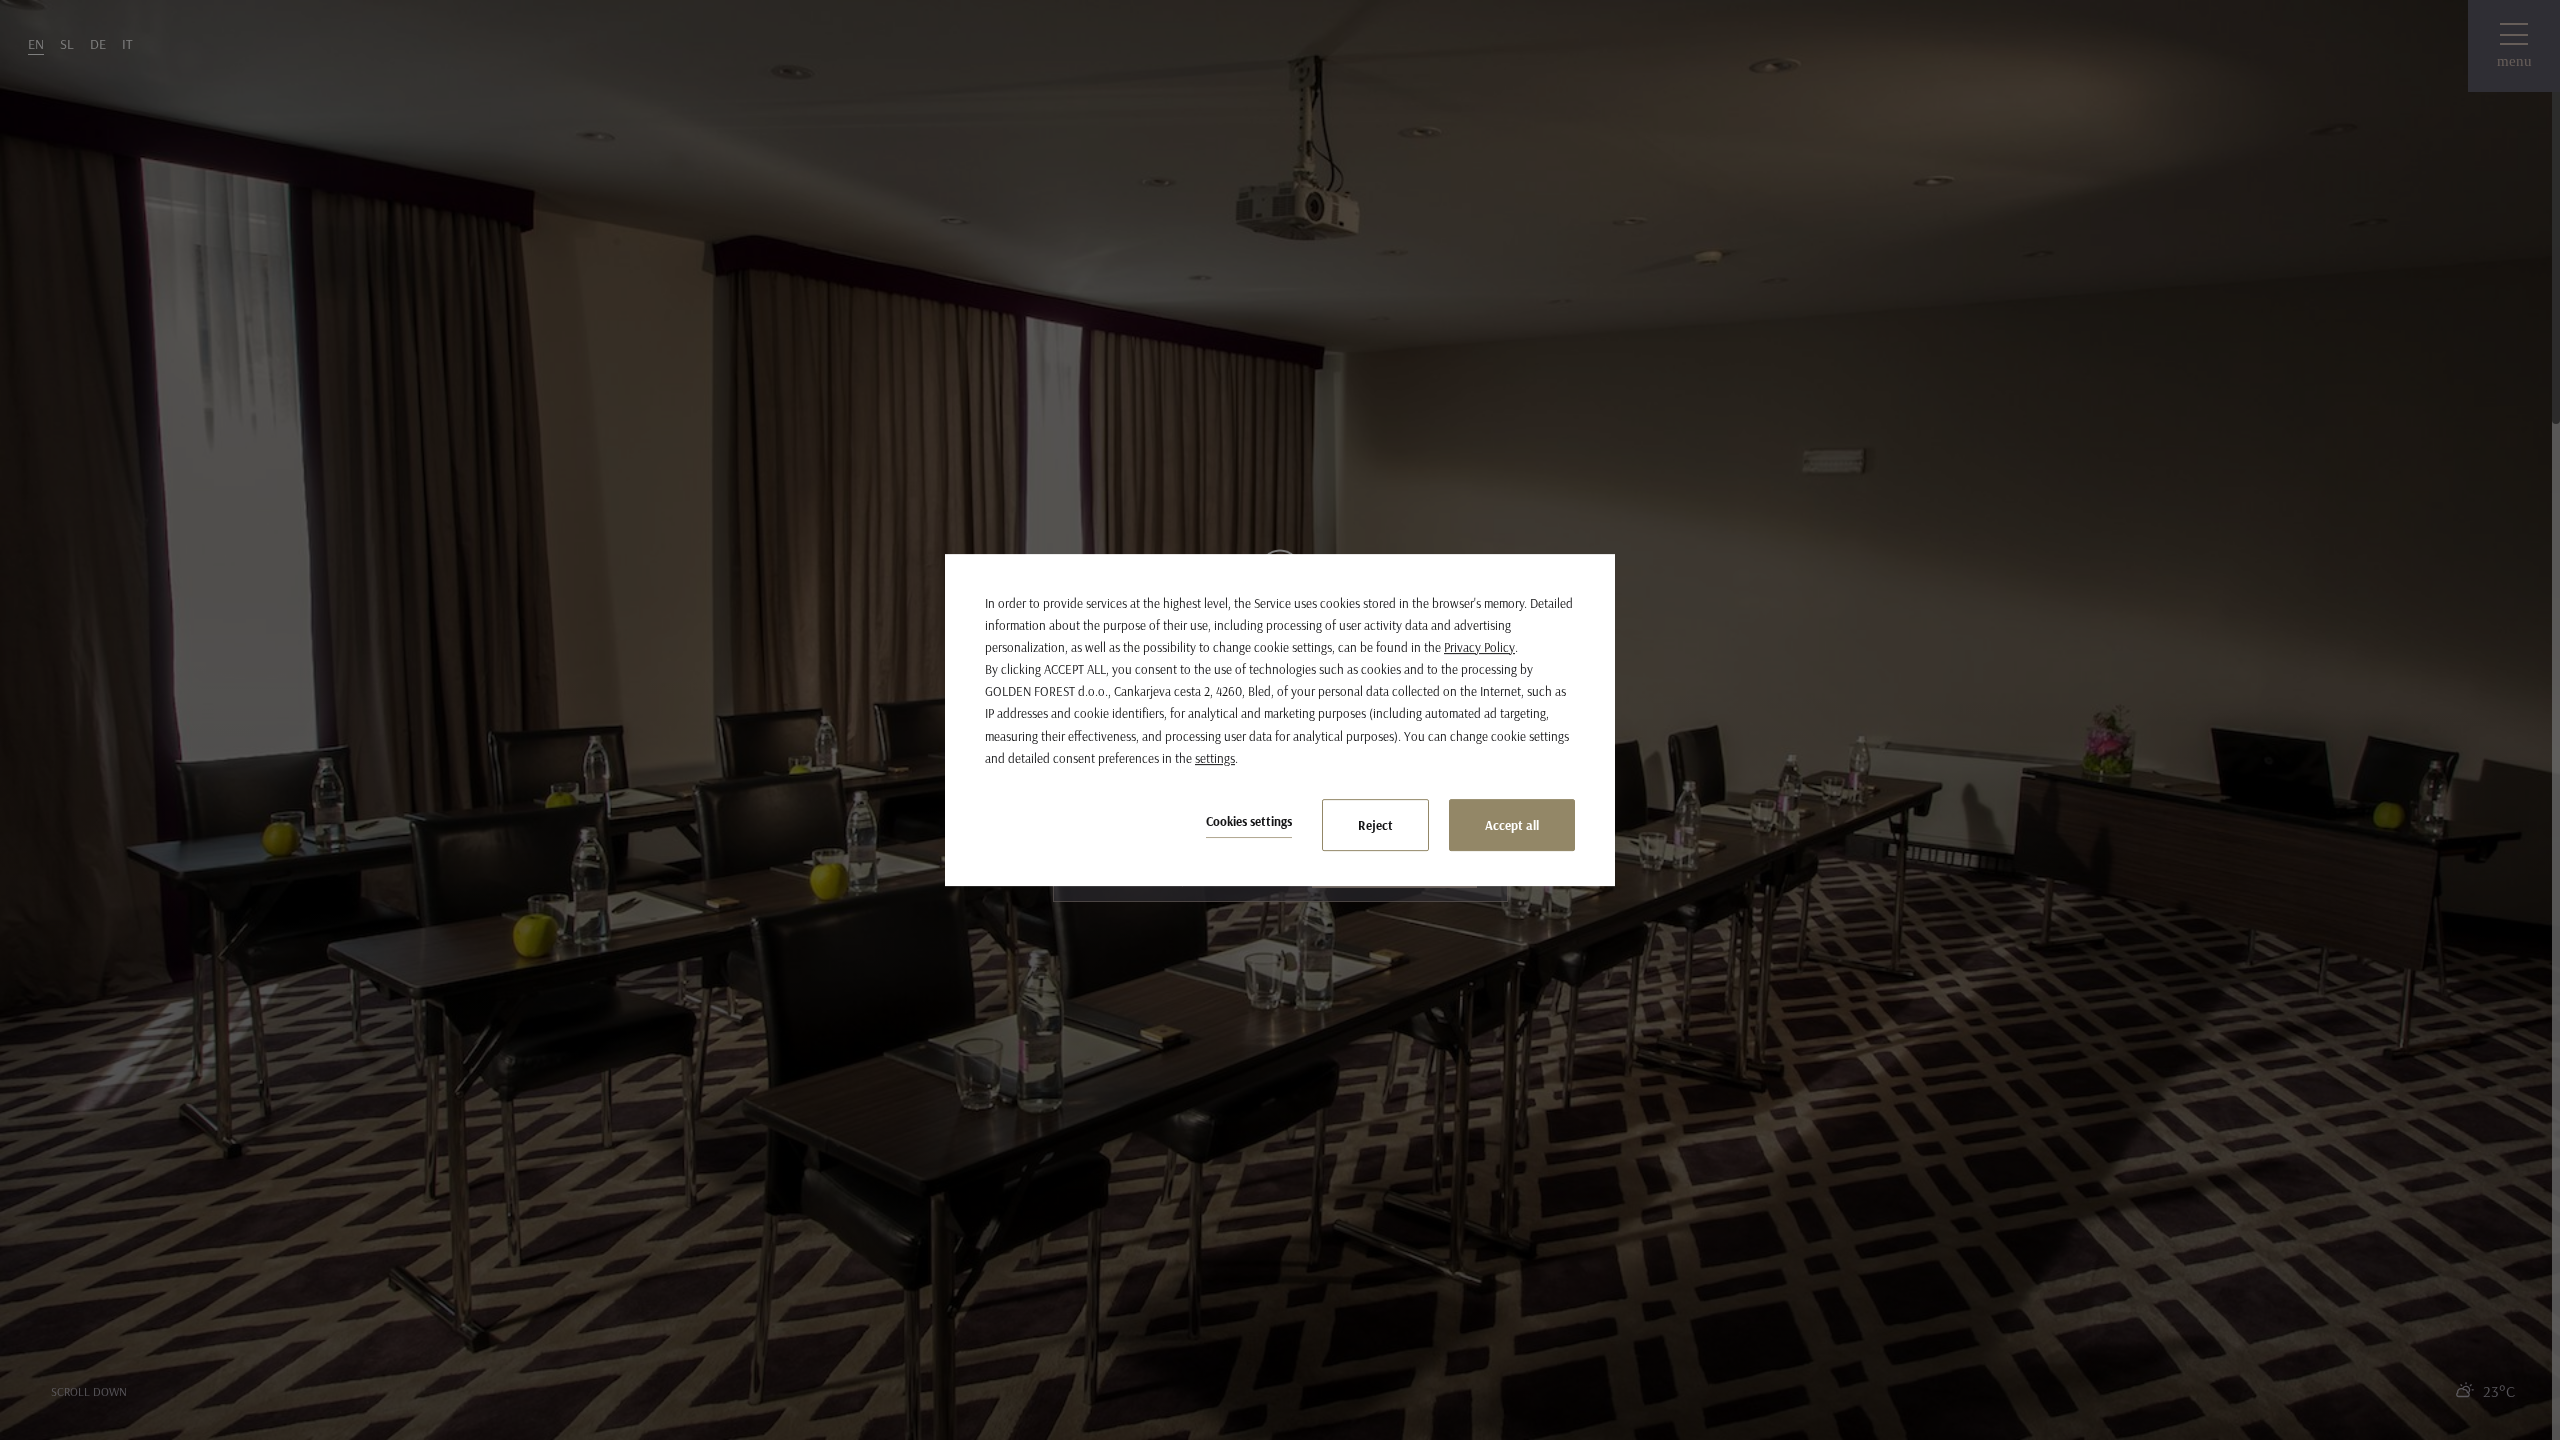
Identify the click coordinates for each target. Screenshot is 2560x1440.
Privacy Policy (1479, 647)
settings (1215, 758)
